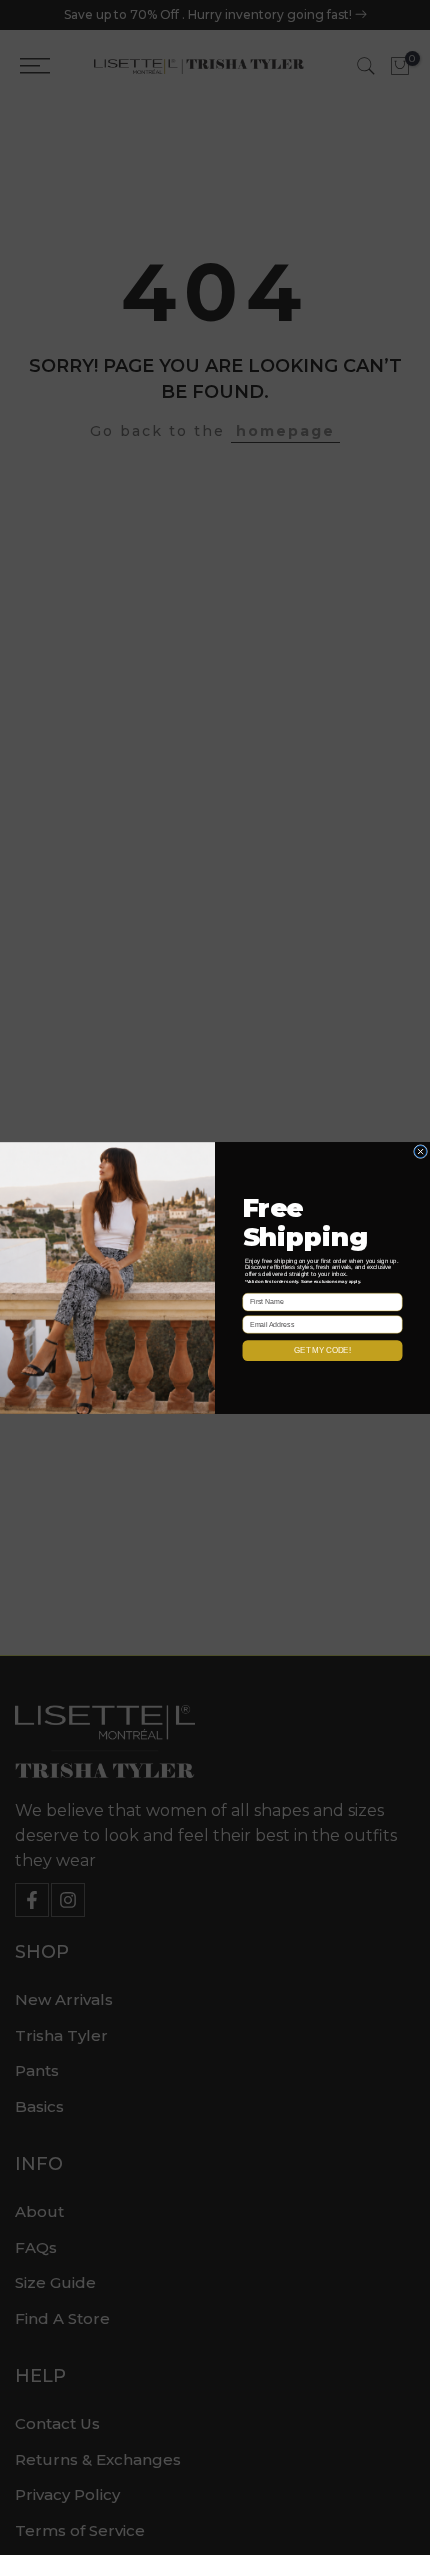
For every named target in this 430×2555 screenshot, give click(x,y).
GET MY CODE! (322, 1350)
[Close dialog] (421, 1151)
